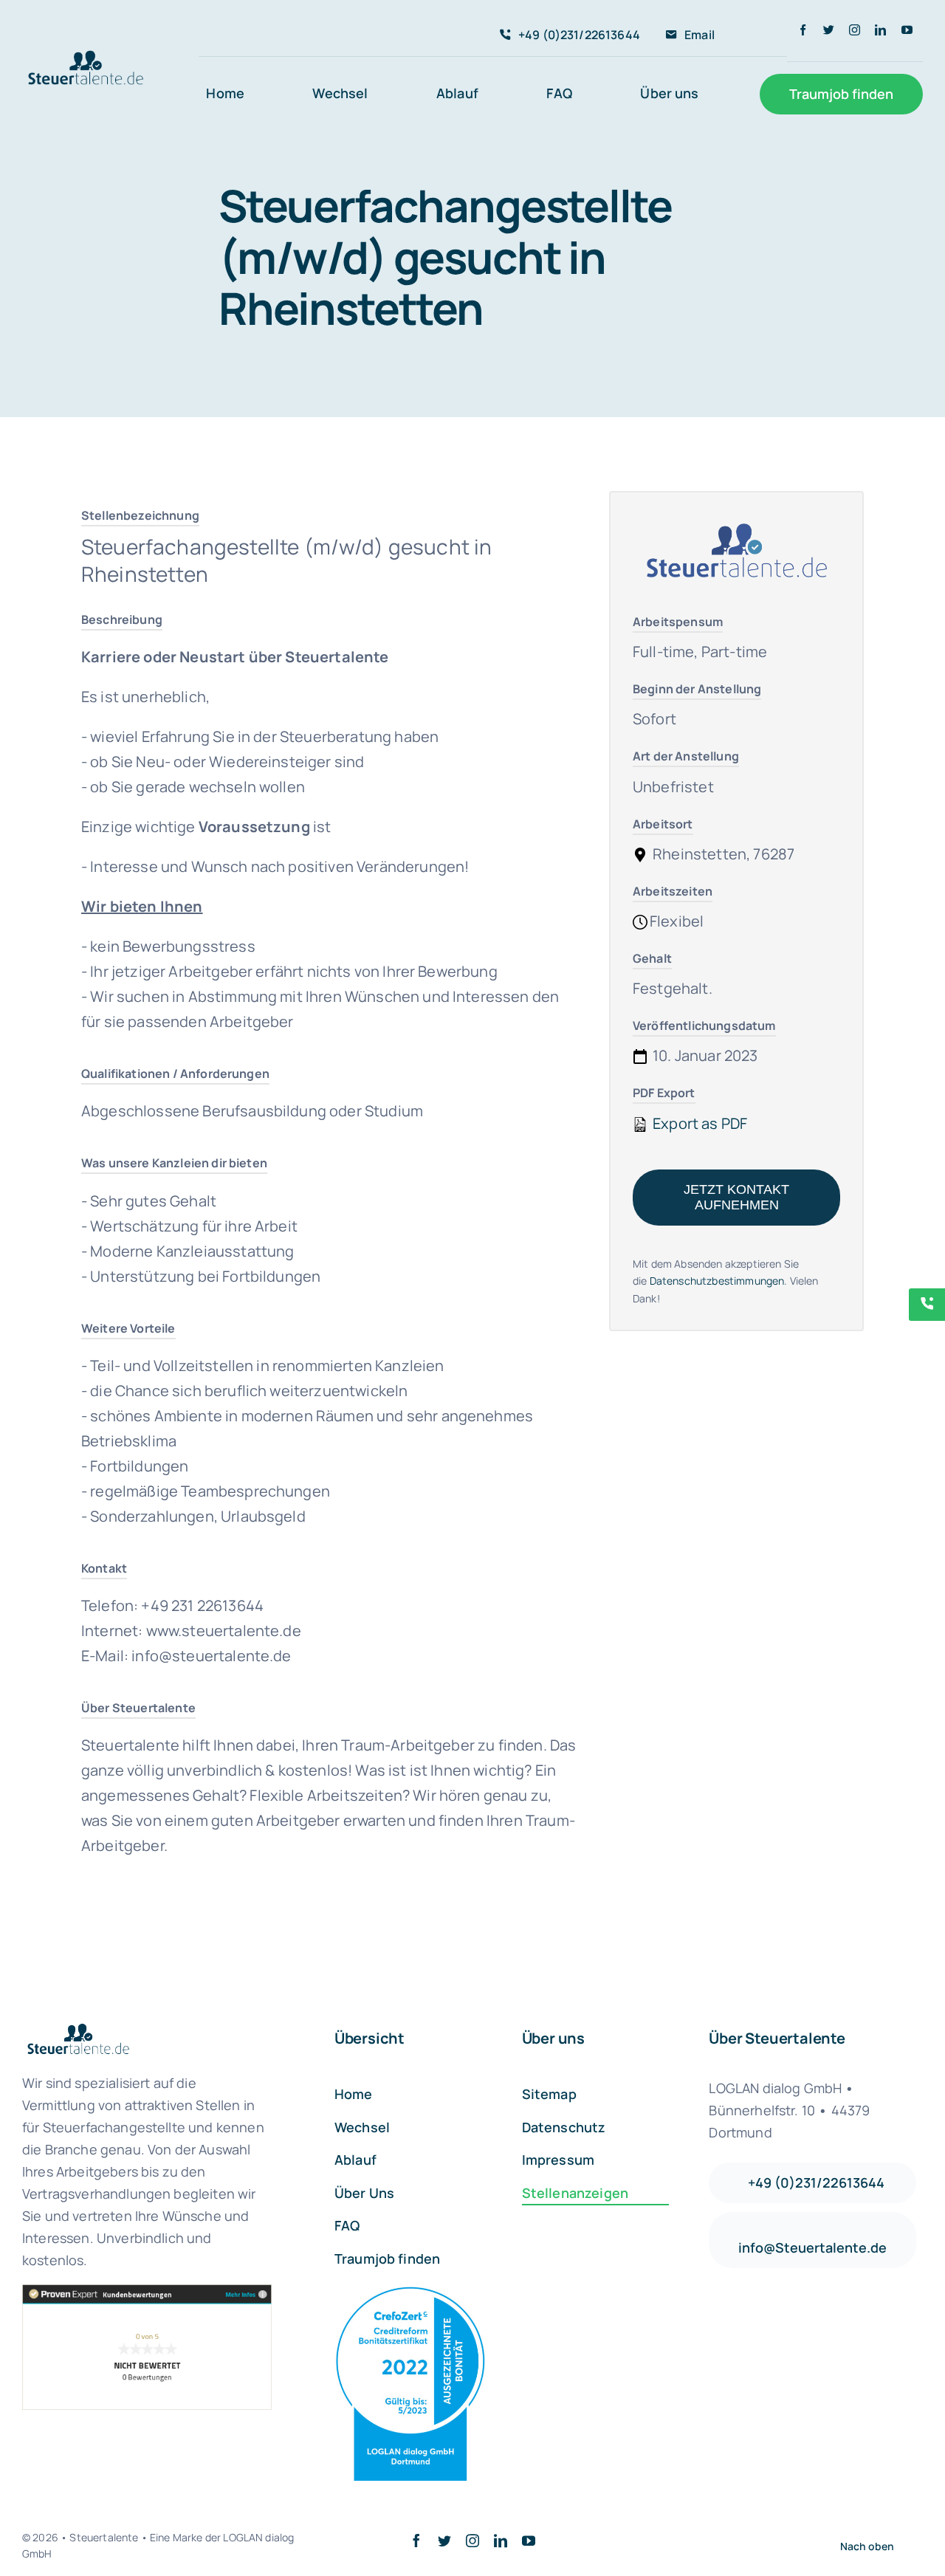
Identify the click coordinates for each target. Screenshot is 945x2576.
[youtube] (907, 30)
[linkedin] (880, 30)
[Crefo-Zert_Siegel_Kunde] (410, 2294)
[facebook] (803, 30)
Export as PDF (698, 1123)
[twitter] (829, 30)
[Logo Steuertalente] (86, 54)
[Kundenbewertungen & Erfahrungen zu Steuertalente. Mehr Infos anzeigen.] (147, 2347)
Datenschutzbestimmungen (717, 1281)
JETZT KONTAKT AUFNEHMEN (736, 1197)
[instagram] (855, 30)
